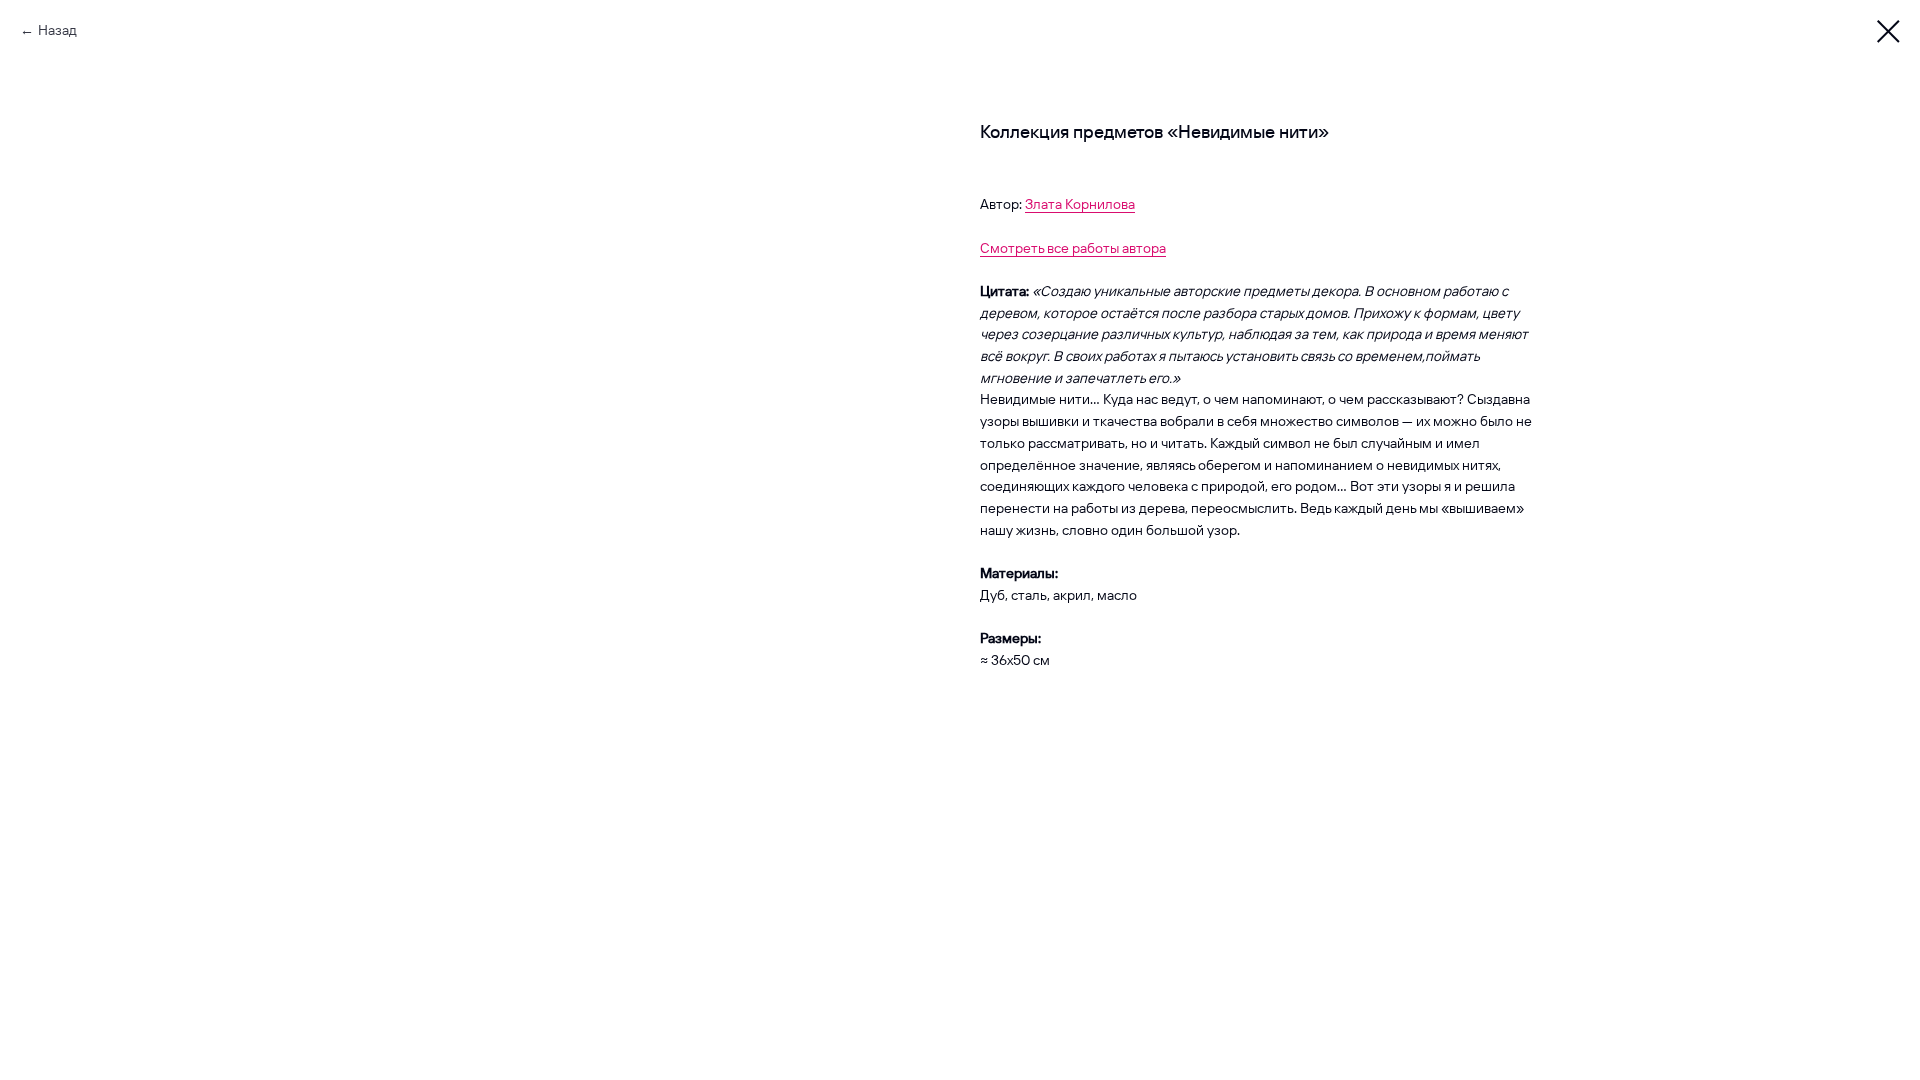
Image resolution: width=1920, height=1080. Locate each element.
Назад (57, 30)
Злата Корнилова (1080, 204)
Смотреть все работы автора (1073, 248)
